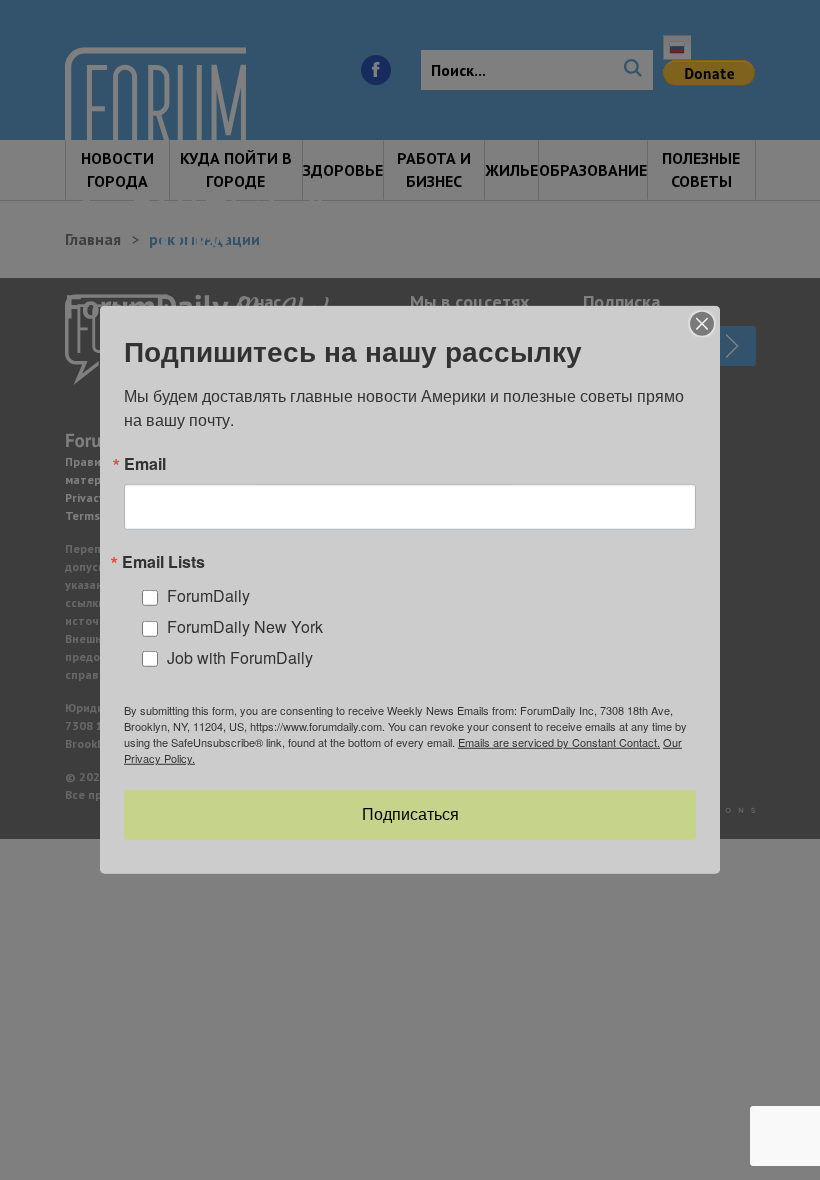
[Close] (702, 324)
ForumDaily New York (245, 626)
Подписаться (410, 814)
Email (145, 464)
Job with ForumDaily (240, 657)
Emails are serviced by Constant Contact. (559, 742)
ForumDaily (208, 595)
